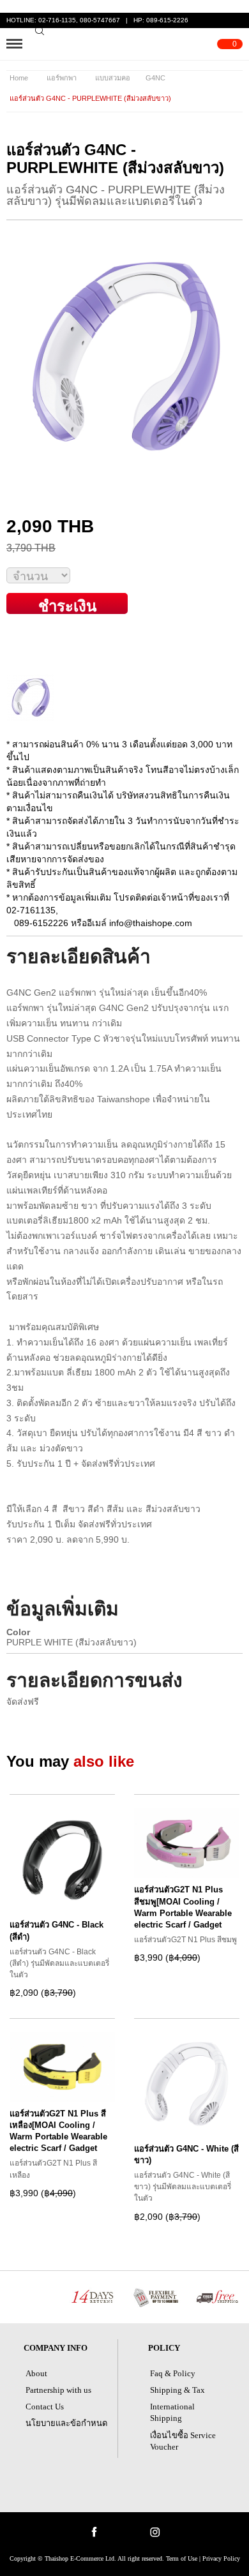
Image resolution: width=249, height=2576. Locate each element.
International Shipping (172, 2412)
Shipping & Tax (177, 2390)
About (36, 2373)
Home (19, 78)
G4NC (155, 78)
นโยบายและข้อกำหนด (66, 2423)
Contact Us (45, 2407)
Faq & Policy (173, 2373)
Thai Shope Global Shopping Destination (126, 44)
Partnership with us (58, 2390)
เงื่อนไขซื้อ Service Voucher (183, 2441)
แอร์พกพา (62, 78)
